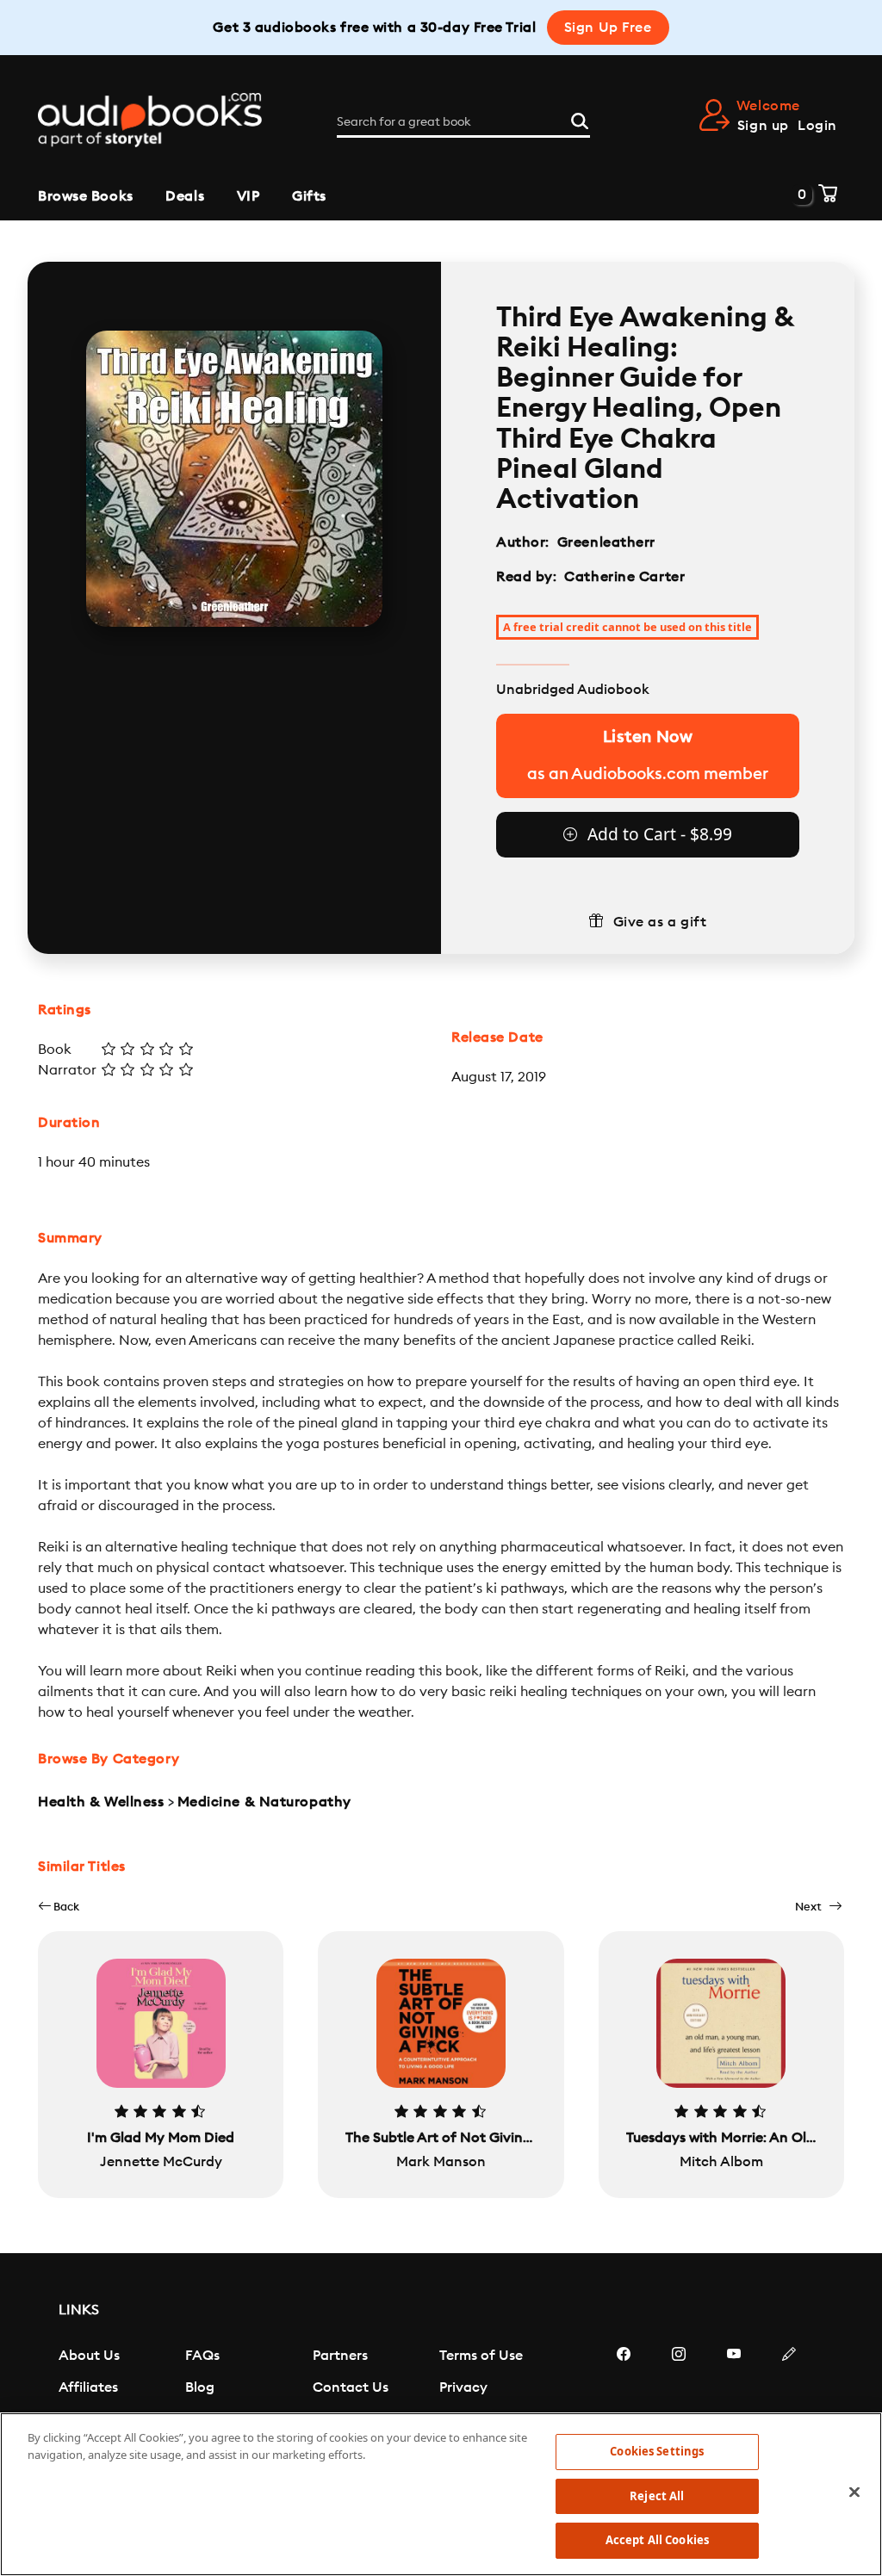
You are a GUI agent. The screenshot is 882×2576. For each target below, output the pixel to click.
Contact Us (351, 2387)
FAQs (202, 2356)
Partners (340, 2356)
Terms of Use (481, 2356)
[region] (441, 2494)
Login (817, 126)
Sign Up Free (608, 28)
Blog (200, 2387)
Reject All (657, 2496)
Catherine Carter (624, 577)
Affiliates (88, 2387)
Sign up (763, 126)
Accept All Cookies (657, 2540)
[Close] (854, 2492)
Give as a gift (660, 922)
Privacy (463, 2387)
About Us (89, 2356)
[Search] (580, 119)
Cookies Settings (657, 2451)
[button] (59, 1907)
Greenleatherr (609, 542)
